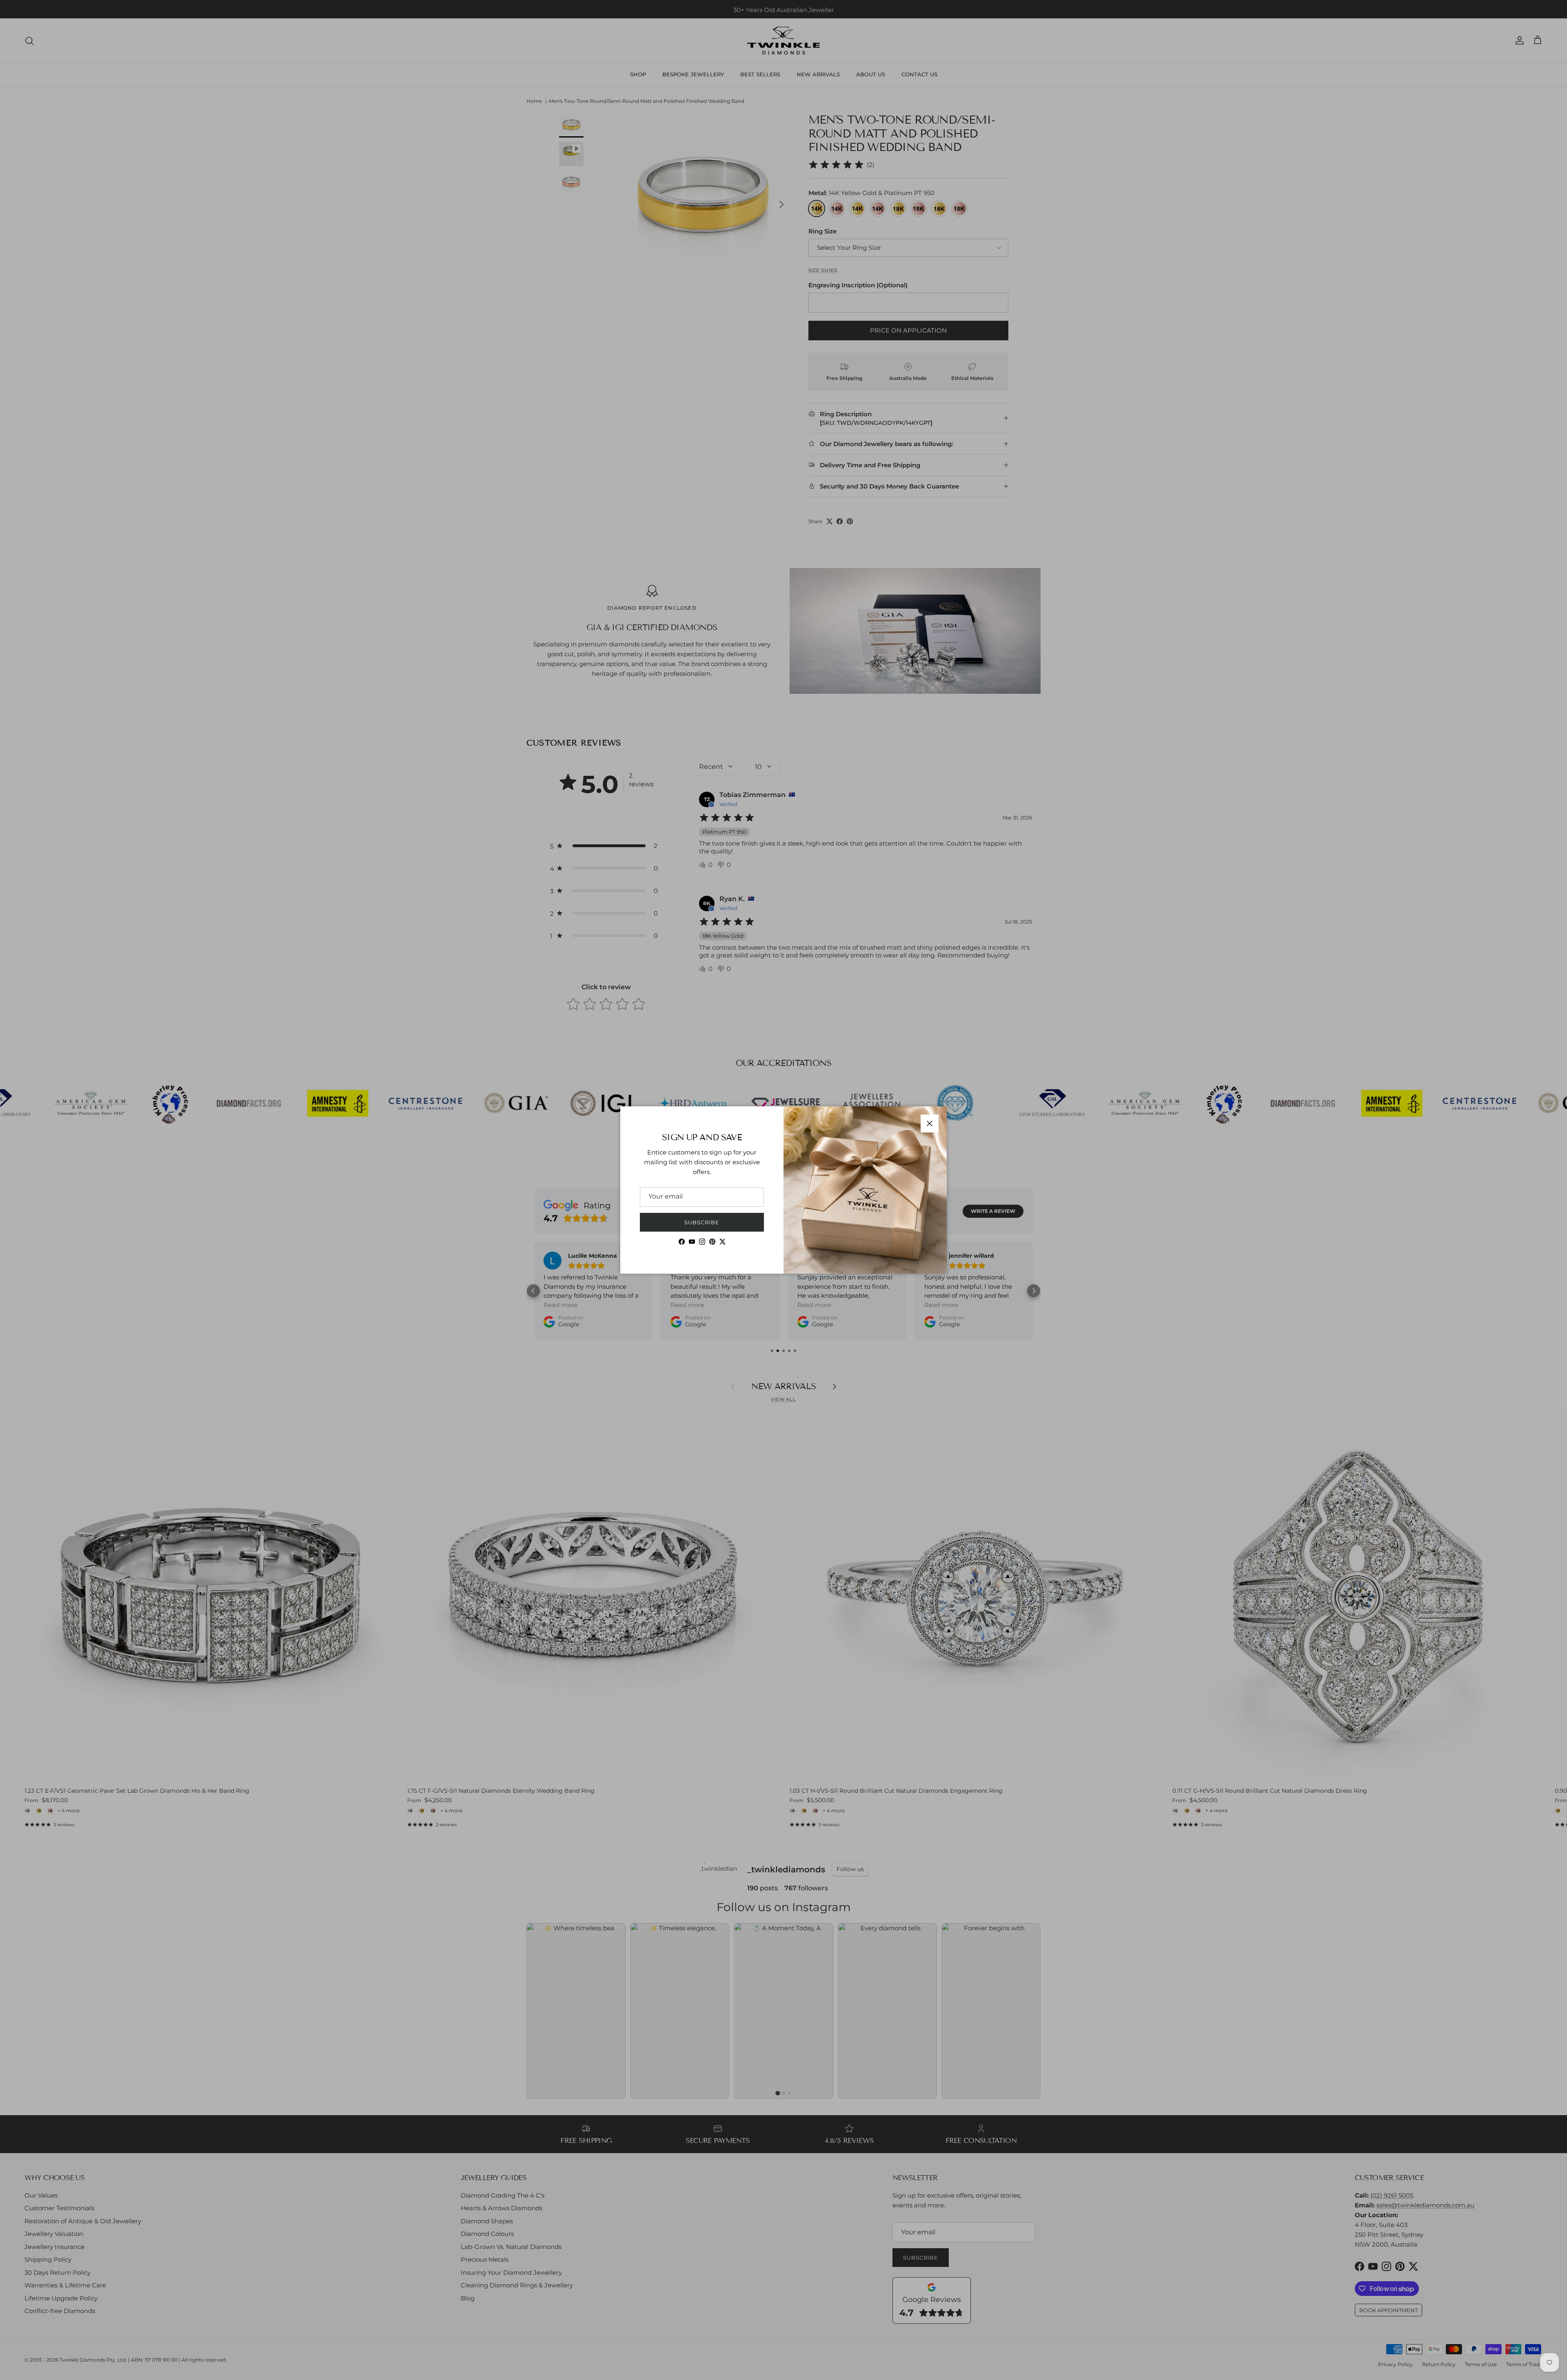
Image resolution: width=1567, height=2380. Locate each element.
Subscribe (702, 1222)
